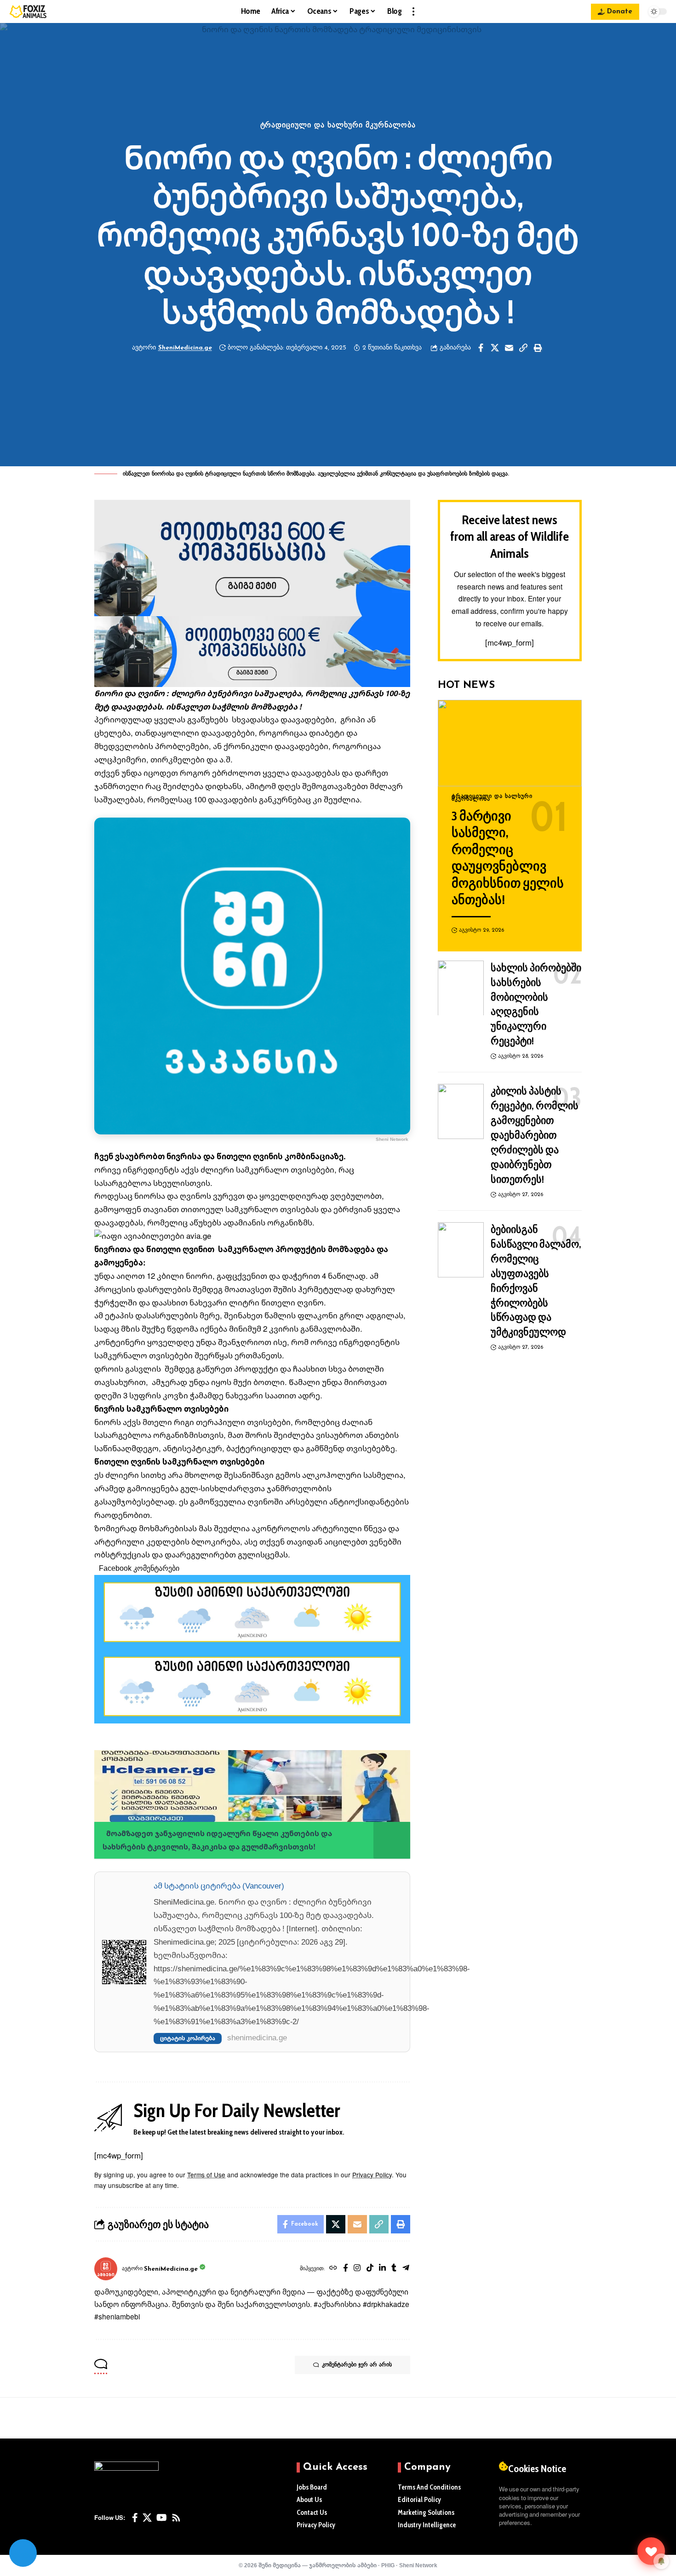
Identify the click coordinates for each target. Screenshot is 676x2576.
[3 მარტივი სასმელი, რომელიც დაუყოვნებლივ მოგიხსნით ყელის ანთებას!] (510, 743)
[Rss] (176, 2518)
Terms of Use (206, 2175)
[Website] (333, 2269)
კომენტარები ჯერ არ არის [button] (357, 2365)
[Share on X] (495, 348)
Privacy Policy (372, 2175)
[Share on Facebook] (481, 348)
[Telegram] (406, 2269)
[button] (413, 11)
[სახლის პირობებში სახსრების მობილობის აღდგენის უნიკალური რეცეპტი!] (461, 988)
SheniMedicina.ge (185, 348)
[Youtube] (162, 2518)
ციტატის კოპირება (188, 2038)
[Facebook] (346, 2269)
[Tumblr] (394, 2269)
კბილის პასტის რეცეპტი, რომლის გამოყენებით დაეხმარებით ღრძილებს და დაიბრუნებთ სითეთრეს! (535, 1135)
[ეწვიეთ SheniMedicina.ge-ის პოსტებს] (106, 2269)
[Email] (509, 348)
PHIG (388, 2565)
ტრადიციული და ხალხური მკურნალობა (338, 126)
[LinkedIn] (382, 2269)
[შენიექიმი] (651, 2551)
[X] (147, 2518)
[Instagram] (357, 2269)
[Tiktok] (370, 2269)
